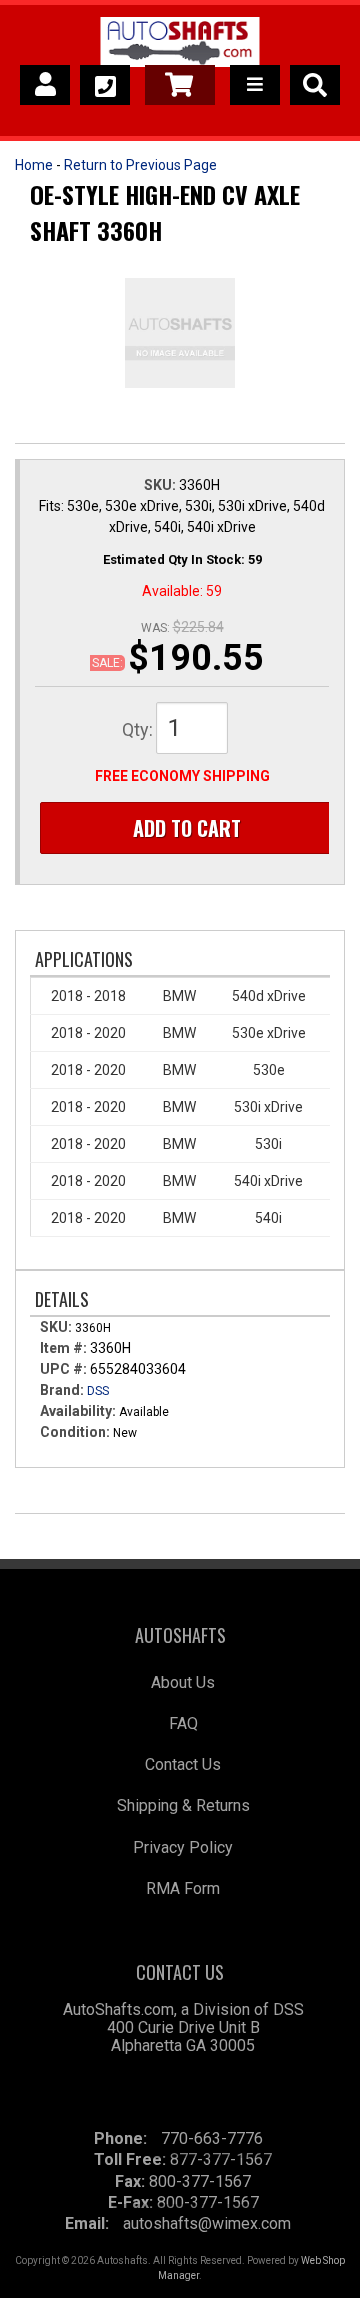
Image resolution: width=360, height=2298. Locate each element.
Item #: (65, 1348)
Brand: (62, 1390)
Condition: (75, 1432)
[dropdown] (255, 85)
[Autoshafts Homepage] (179, 45)
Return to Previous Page (140, 165)
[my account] (45, 85)
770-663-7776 (212, 2138)
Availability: (78, 1411)
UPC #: (65, 1369)
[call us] (105, 85)
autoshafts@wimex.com (207, 2223)
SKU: (161, 485)
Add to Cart (187, 828)
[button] (315, 85)
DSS (98, 1391)
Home (34, 165)
